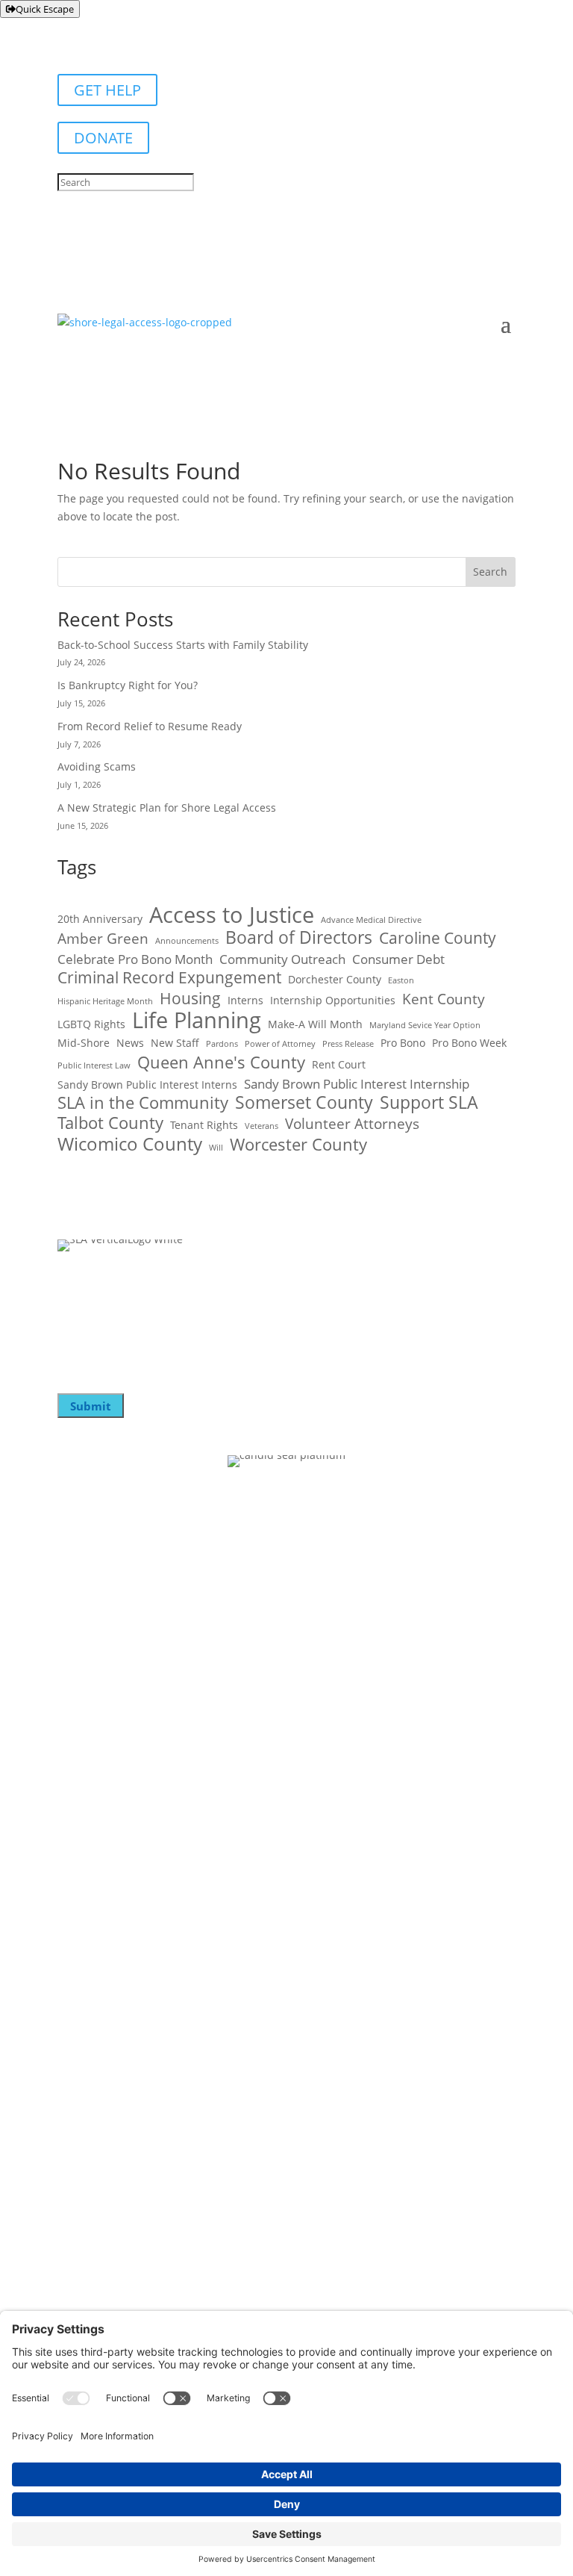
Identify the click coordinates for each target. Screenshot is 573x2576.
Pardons (222, 1044)
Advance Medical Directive (371, 920)
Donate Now (93, 1620)
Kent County (444, 1000)
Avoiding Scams (97, 766)
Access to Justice (232, 915)
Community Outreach (282, 959)
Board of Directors (299, 938)
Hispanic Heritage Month (105, 1001)
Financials (85, 1831)
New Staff (175, 1043)
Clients (76, 1771)
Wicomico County (130, 1144)
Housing (190, 999)
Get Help (82, 1861)
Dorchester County (335, 979)
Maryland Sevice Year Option (425, 1025)
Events (76, 1679)
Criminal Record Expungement (169, 978)
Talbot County (110, 1123)
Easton (401, 980)
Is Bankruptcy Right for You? (128, 685)
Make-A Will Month (315, 1024)
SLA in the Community (143, 1103)
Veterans (262, 1126)
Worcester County (298, 1145)
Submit (91, 1406)
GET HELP (107, 90)
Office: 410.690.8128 (109, 2064)
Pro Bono (403, 1043)
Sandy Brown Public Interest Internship (357, 1084)
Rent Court (339, 1064)
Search (490, 572)
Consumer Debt (398, 959)
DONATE (103, 138)
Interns (245, 1000)
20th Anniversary (100, 919)
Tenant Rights (204, 1125)
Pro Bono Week (469, 1043)
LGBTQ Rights (91, 1024)
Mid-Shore (84, 1043)
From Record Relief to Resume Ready (150, 726)
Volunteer (85, 1649)
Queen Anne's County (221, 1063)
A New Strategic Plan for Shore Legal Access (167, 808)
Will (216, 1148)
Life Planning (197, 1020)
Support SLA (429, 1103)
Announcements (187, 941)
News (130, 1043)
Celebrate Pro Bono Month (135, 959)
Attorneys (86, 1801)
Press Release (348, 1044)
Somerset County (304, 1103)
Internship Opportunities (333, 1000)
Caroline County (438, 939)
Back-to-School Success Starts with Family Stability (184, 645)
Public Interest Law (94, 1065)
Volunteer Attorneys (352, 1124)
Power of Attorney (280, 1044)
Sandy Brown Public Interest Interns (147, 1085)
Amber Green (103, 939)
